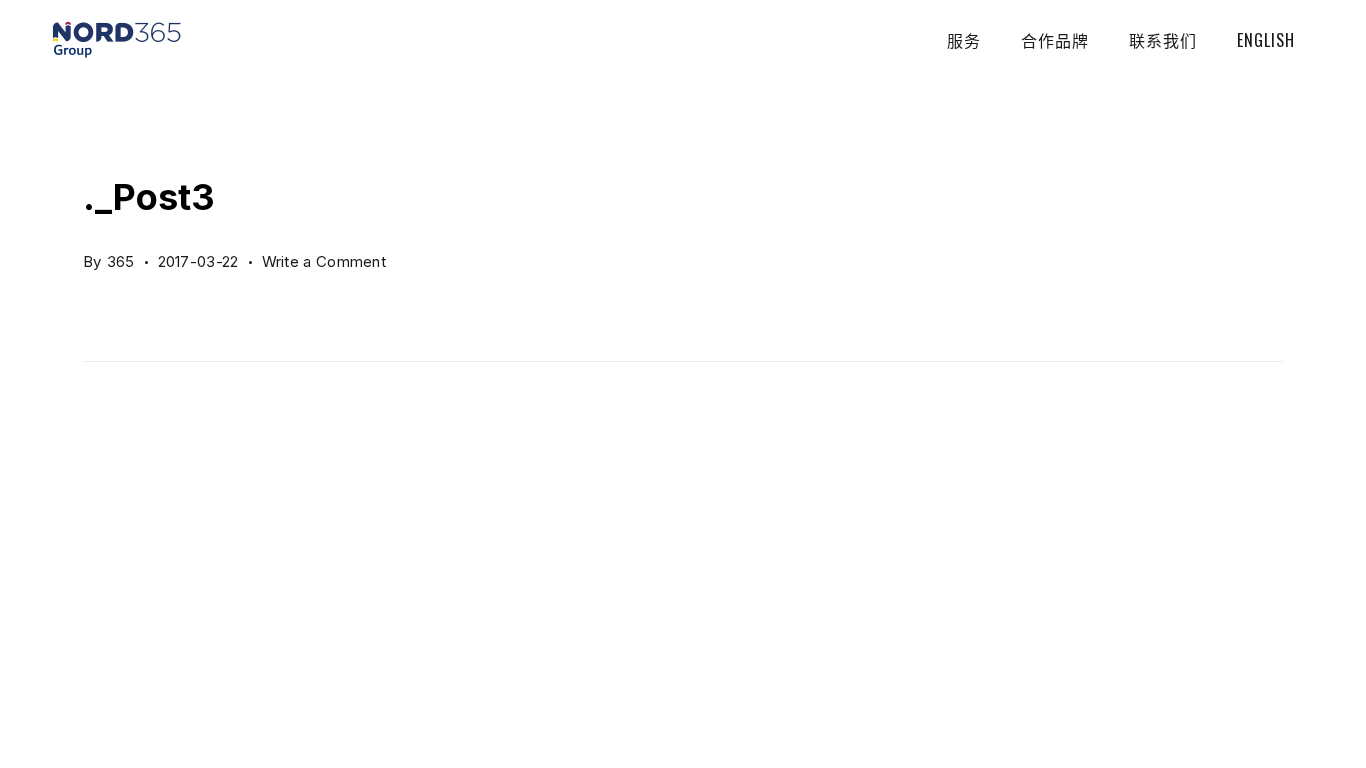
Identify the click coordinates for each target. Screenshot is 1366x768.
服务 (964, 40)
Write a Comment (324, 257)
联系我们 (1163, 40)
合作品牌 (1055, 40)
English (1266, 40)
